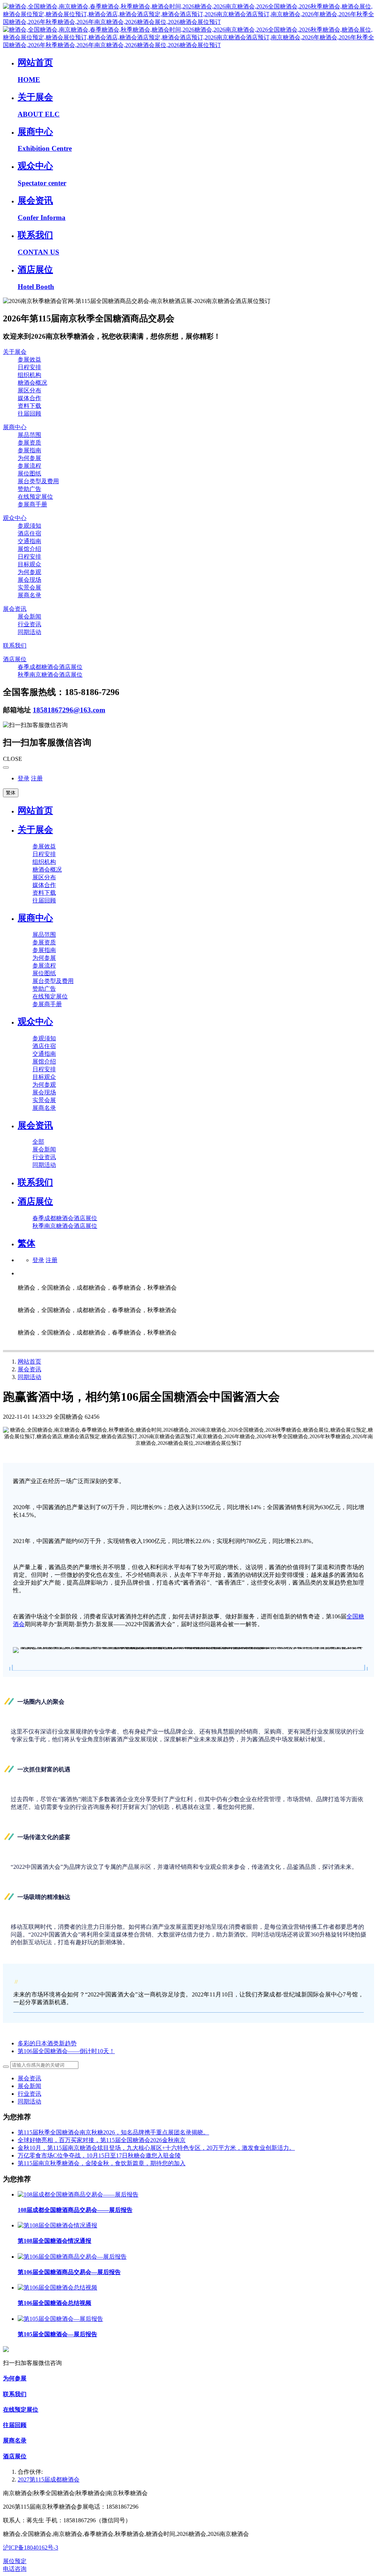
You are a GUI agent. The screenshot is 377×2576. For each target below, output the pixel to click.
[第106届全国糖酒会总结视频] (57, 2288)
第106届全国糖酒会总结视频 (54, 2303)
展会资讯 (29, 1369)
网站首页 (35, 810)
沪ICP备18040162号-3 (31, 2548)
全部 (38, 1142)
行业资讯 (29, 2094)
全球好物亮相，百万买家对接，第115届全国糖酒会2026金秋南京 (102, 2140)
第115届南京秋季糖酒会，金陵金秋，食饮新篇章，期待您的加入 (102, 2163)
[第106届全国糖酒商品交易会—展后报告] (72, 2257)
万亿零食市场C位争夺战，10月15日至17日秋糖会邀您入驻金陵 (99, 2155)
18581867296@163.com (69, 710)
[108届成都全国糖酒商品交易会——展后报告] (78, 2194)
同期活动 (29, 1377)
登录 (24, 778)
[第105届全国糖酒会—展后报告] (60, 2319)
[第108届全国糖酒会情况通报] (57, 2225)
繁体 (11, 793)
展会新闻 (29, 2086)
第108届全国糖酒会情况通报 (54, 2241)
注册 (37, 778)
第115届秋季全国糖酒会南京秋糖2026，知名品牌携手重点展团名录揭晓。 (113, 2132)
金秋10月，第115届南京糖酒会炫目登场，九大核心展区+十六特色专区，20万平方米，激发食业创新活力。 (156, 2148)
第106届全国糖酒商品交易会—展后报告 (69, 2272)
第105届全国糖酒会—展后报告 (57, 2334)
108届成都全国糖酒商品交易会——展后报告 (75, 2210)
